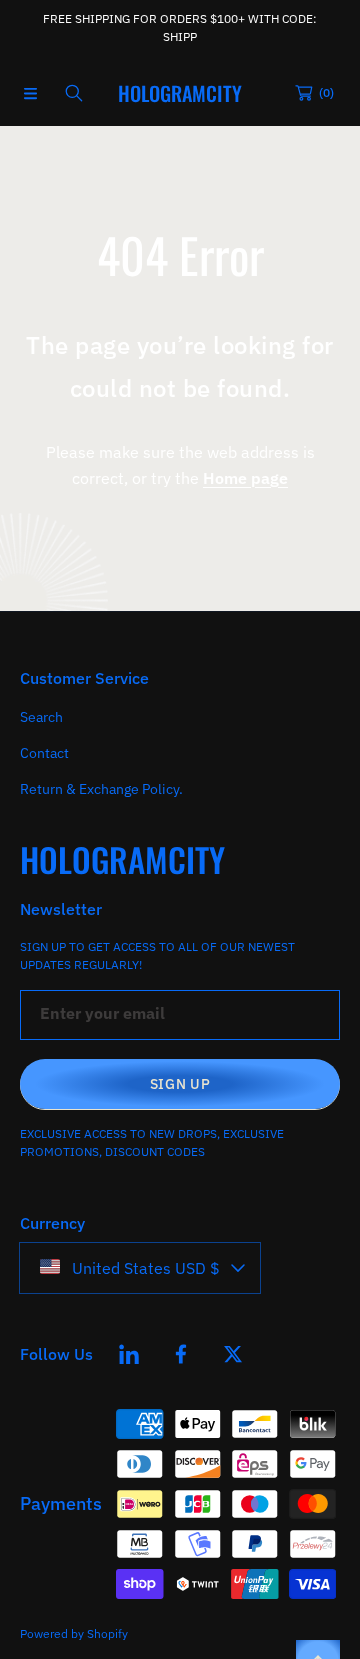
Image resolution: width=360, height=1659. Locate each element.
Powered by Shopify (74, 1633)
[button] (30, 93)
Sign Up (180, 1084)
